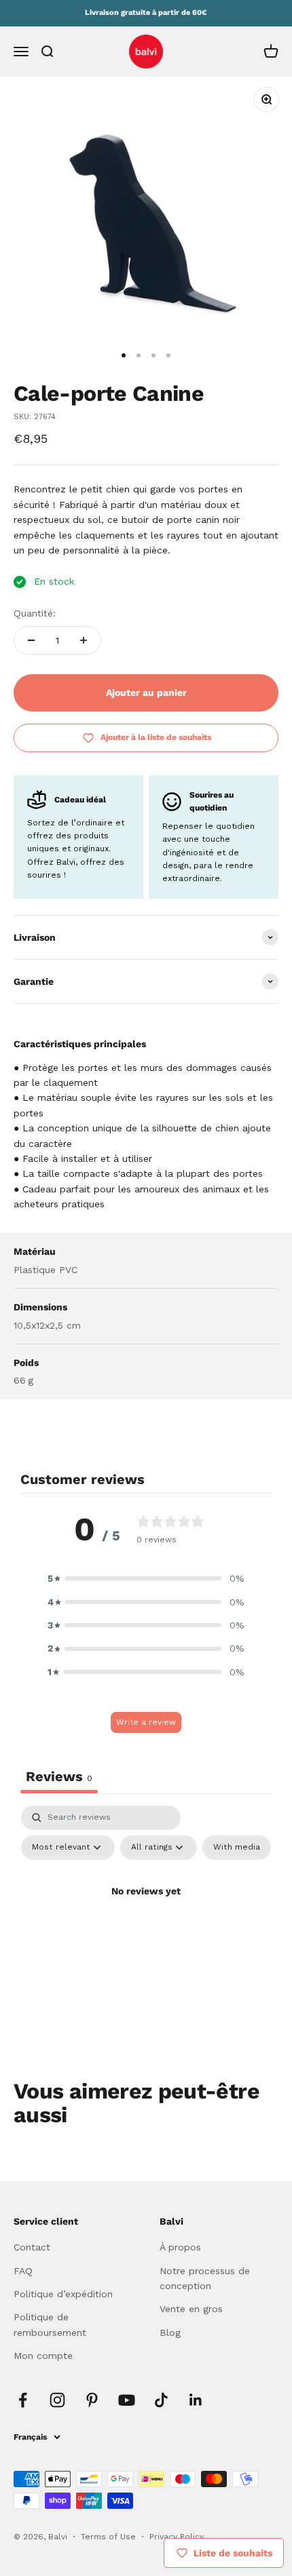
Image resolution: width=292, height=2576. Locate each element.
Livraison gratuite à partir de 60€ (146, 13)
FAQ (23, 2271)
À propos (180, 2247)
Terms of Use (110, 2537)
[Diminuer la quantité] (31, 640)
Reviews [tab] (59, 1776)
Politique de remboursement (50, 2324)
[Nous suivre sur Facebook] (23, 2400)
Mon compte (43, 2356)
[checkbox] (237, 1848)
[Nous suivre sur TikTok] (161, 2400)
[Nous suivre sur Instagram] (57, 2400)
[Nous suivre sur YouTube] (127, 2400)
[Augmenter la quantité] (84, 640)
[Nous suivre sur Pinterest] (92, 2400)
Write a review (146, 1722)
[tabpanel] (146, 1922)
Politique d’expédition (63, 2294)
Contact (32, 2247)
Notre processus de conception (205, 2278)
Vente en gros (191, 2309)
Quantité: (35, 613)
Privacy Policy (177, 2537)
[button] (146, 1578)
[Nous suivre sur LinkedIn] (196, 2400)
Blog (170, 2333)
